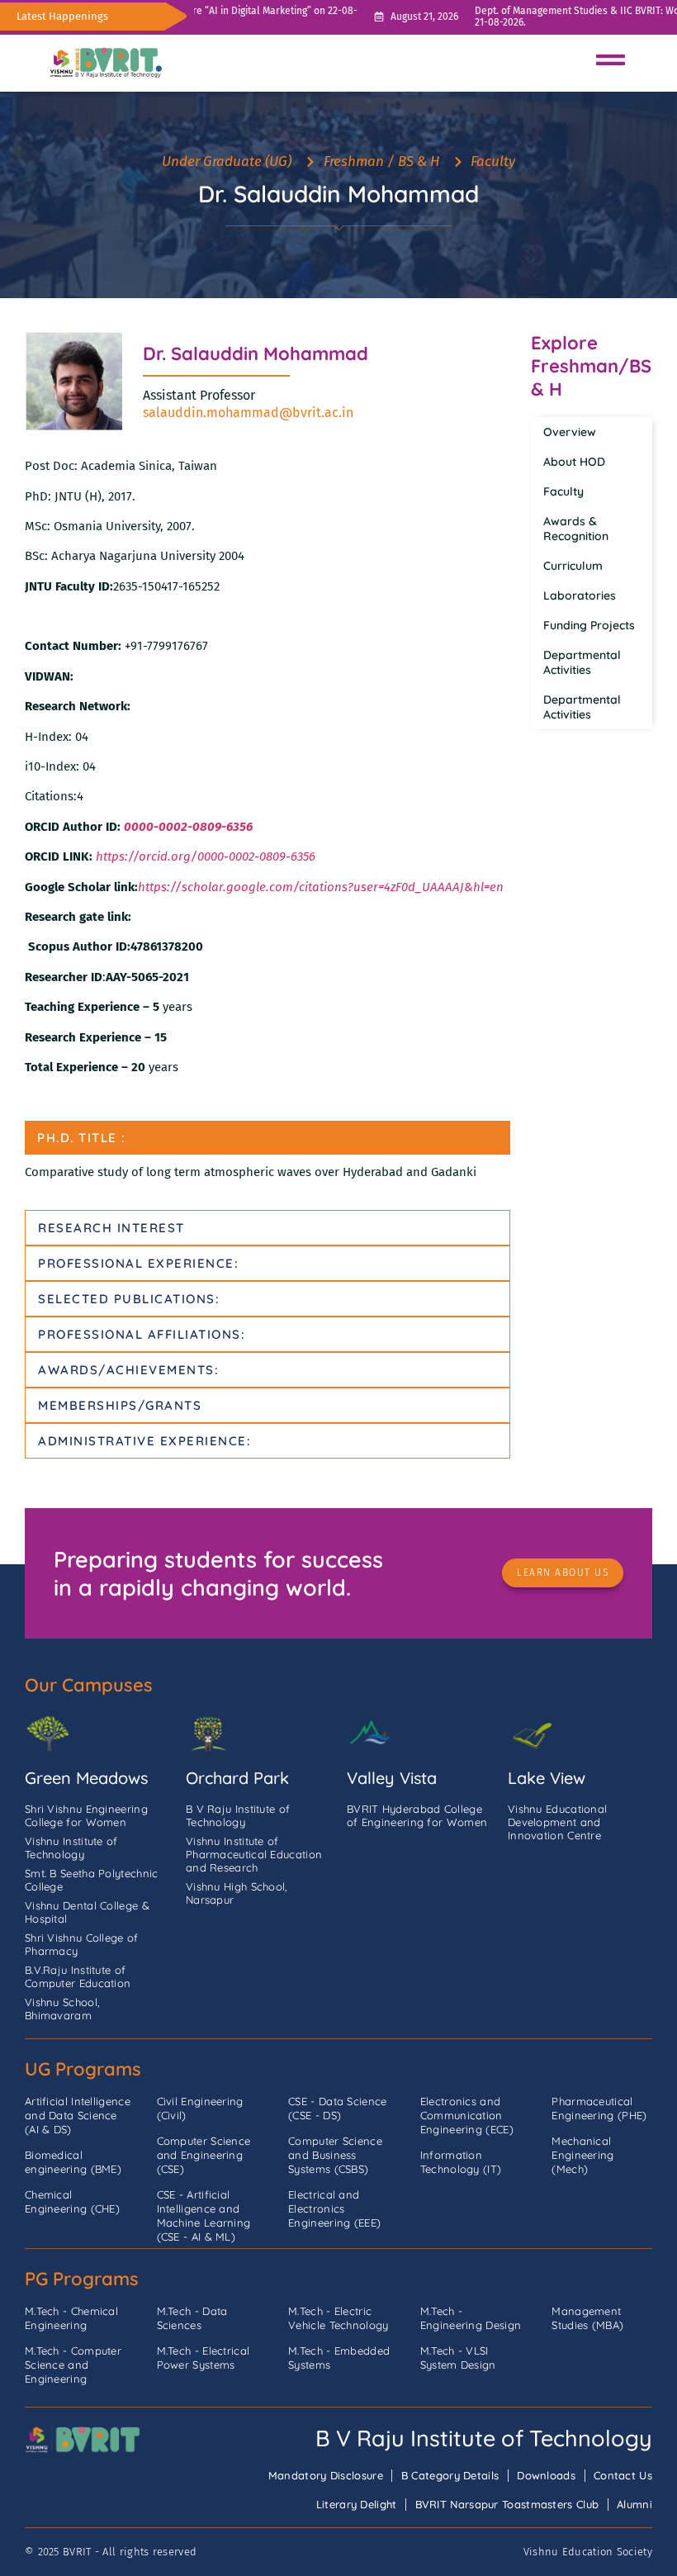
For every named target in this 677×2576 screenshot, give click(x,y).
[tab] (267, 1138)
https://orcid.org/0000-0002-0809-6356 (204, 856)
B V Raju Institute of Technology (484, 2438)
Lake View (547, 1778)
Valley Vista (392, 1778)
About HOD (574, 462)
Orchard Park (237, 1778)
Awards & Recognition (576, 529)
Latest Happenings (62, 16)
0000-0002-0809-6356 (188, 827)
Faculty (563, 491)
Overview (570, 432)
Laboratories (580, 595)
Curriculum (573, 566)
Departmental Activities (582, 662)
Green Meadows (86, 1778)
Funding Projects (589, 625)
